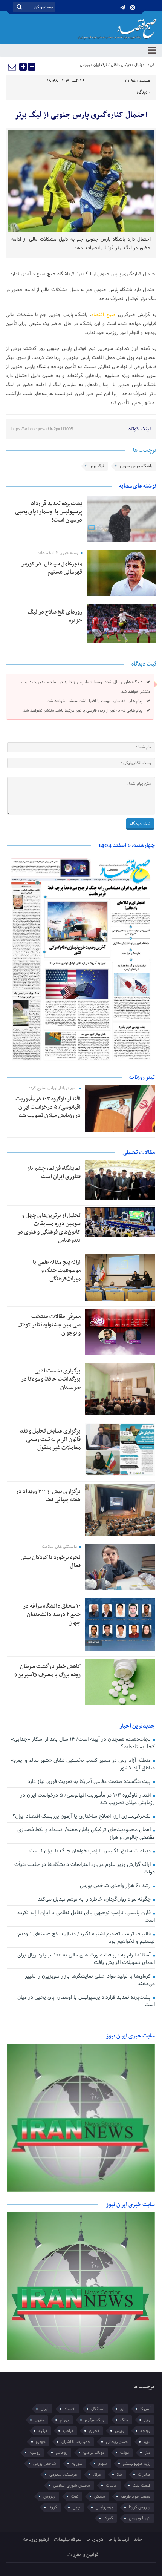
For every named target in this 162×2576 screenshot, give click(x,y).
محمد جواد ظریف (136, 2496)
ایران (45, 2409)
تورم (147, 2442)
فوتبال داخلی (121, 65)
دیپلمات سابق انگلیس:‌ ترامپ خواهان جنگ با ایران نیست (91, 1851)
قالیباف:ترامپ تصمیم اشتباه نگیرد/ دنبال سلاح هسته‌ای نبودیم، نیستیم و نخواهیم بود (86, 1938)
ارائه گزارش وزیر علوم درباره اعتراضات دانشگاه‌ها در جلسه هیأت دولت (85, 1868)
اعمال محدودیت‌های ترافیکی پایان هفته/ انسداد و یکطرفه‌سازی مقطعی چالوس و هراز (86, 1834)
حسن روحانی (117, 2442)
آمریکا (145, 2409)
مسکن (100, 2496)
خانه (138, 2540)
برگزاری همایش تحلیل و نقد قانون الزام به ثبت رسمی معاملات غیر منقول (50, 1439)
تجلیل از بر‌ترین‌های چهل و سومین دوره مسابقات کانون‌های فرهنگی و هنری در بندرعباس (49, 1228)
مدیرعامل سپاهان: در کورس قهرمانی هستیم (51, 568)
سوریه (77, 2464)
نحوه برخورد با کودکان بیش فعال (51, 1562)
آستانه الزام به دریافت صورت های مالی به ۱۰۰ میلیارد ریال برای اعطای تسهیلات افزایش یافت (86, 1959)
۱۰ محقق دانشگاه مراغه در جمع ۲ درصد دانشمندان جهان (52, 1614)
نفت (75, 2496)
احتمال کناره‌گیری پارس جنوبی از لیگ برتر (81, 115)
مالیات (111, 2485)
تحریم (94, 2431)
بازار (147, 2420)
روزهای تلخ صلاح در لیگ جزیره (55, 616)
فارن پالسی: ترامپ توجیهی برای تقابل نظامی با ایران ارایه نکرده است (86, 1917)
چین (76, 2507)
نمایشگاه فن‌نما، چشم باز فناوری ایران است (54, 1172)
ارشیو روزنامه (36, 2540)
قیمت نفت (141, 2485)
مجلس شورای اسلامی (72, 2485)
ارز (122, 2409)
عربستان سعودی (63, 2475)
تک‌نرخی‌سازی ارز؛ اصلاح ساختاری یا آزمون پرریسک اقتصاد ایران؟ (82, 1816)
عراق (97, 2475)
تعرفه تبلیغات (68, 2540)
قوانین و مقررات (83, 2555)
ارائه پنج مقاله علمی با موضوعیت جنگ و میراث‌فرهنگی (57, 1270)
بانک (124, 2420)
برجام (64, 2420)
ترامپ (68, 2431)
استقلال (98, 2409)
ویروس (49, 2496)
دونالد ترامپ (94, 2453)
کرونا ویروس (140, 2518)
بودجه (145, 2431)
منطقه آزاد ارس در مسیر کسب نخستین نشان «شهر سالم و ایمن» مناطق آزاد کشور (83, 1764)
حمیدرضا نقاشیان (76, 2442)
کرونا (53, 2507)
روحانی (62, 2453)
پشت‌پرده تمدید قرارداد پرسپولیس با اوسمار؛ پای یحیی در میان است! (49, 512)
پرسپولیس (104, 2507)
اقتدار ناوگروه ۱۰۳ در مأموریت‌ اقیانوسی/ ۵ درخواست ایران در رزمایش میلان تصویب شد (48, 1107)
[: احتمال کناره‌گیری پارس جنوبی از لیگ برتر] (12, 67)
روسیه (35, 2453)
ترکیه (43, 2431)
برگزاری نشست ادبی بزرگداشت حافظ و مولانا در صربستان (51, 1379)
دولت (125, 2453)
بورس (120, 2431)
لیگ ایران (100, 65)
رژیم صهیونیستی (137, 2464)
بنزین (39, 2420)
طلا (119, 2475)
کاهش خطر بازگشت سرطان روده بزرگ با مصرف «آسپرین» (47, 1671)
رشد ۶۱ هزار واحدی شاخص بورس (116, 1886)
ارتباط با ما (118, 2540)
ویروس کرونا (140, 2507)
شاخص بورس (45, 2464)
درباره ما (95, 2540)
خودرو (41, 2442)
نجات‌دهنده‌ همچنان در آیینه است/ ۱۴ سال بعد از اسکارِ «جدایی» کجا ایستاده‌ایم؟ (83, 1743)
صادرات (144, 2475)
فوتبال (139, 65)
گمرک (108, 2518)
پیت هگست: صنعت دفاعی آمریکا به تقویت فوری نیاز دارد (90, 1782)
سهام (103, 2464)
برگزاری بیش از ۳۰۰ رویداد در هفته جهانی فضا (48, 1496)
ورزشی (85, 65)
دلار (147, 2453)
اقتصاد (70, 2409)
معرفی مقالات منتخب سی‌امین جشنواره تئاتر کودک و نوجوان (49, 1325)
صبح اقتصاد (103, 315)
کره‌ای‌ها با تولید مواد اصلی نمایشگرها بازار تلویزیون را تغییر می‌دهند (90, 1980)
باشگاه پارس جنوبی (136, 466)
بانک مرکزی (95, 2420)
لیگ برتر (97, 466)
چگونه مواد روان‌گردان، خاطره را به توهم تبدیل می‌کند (95, 1899)
